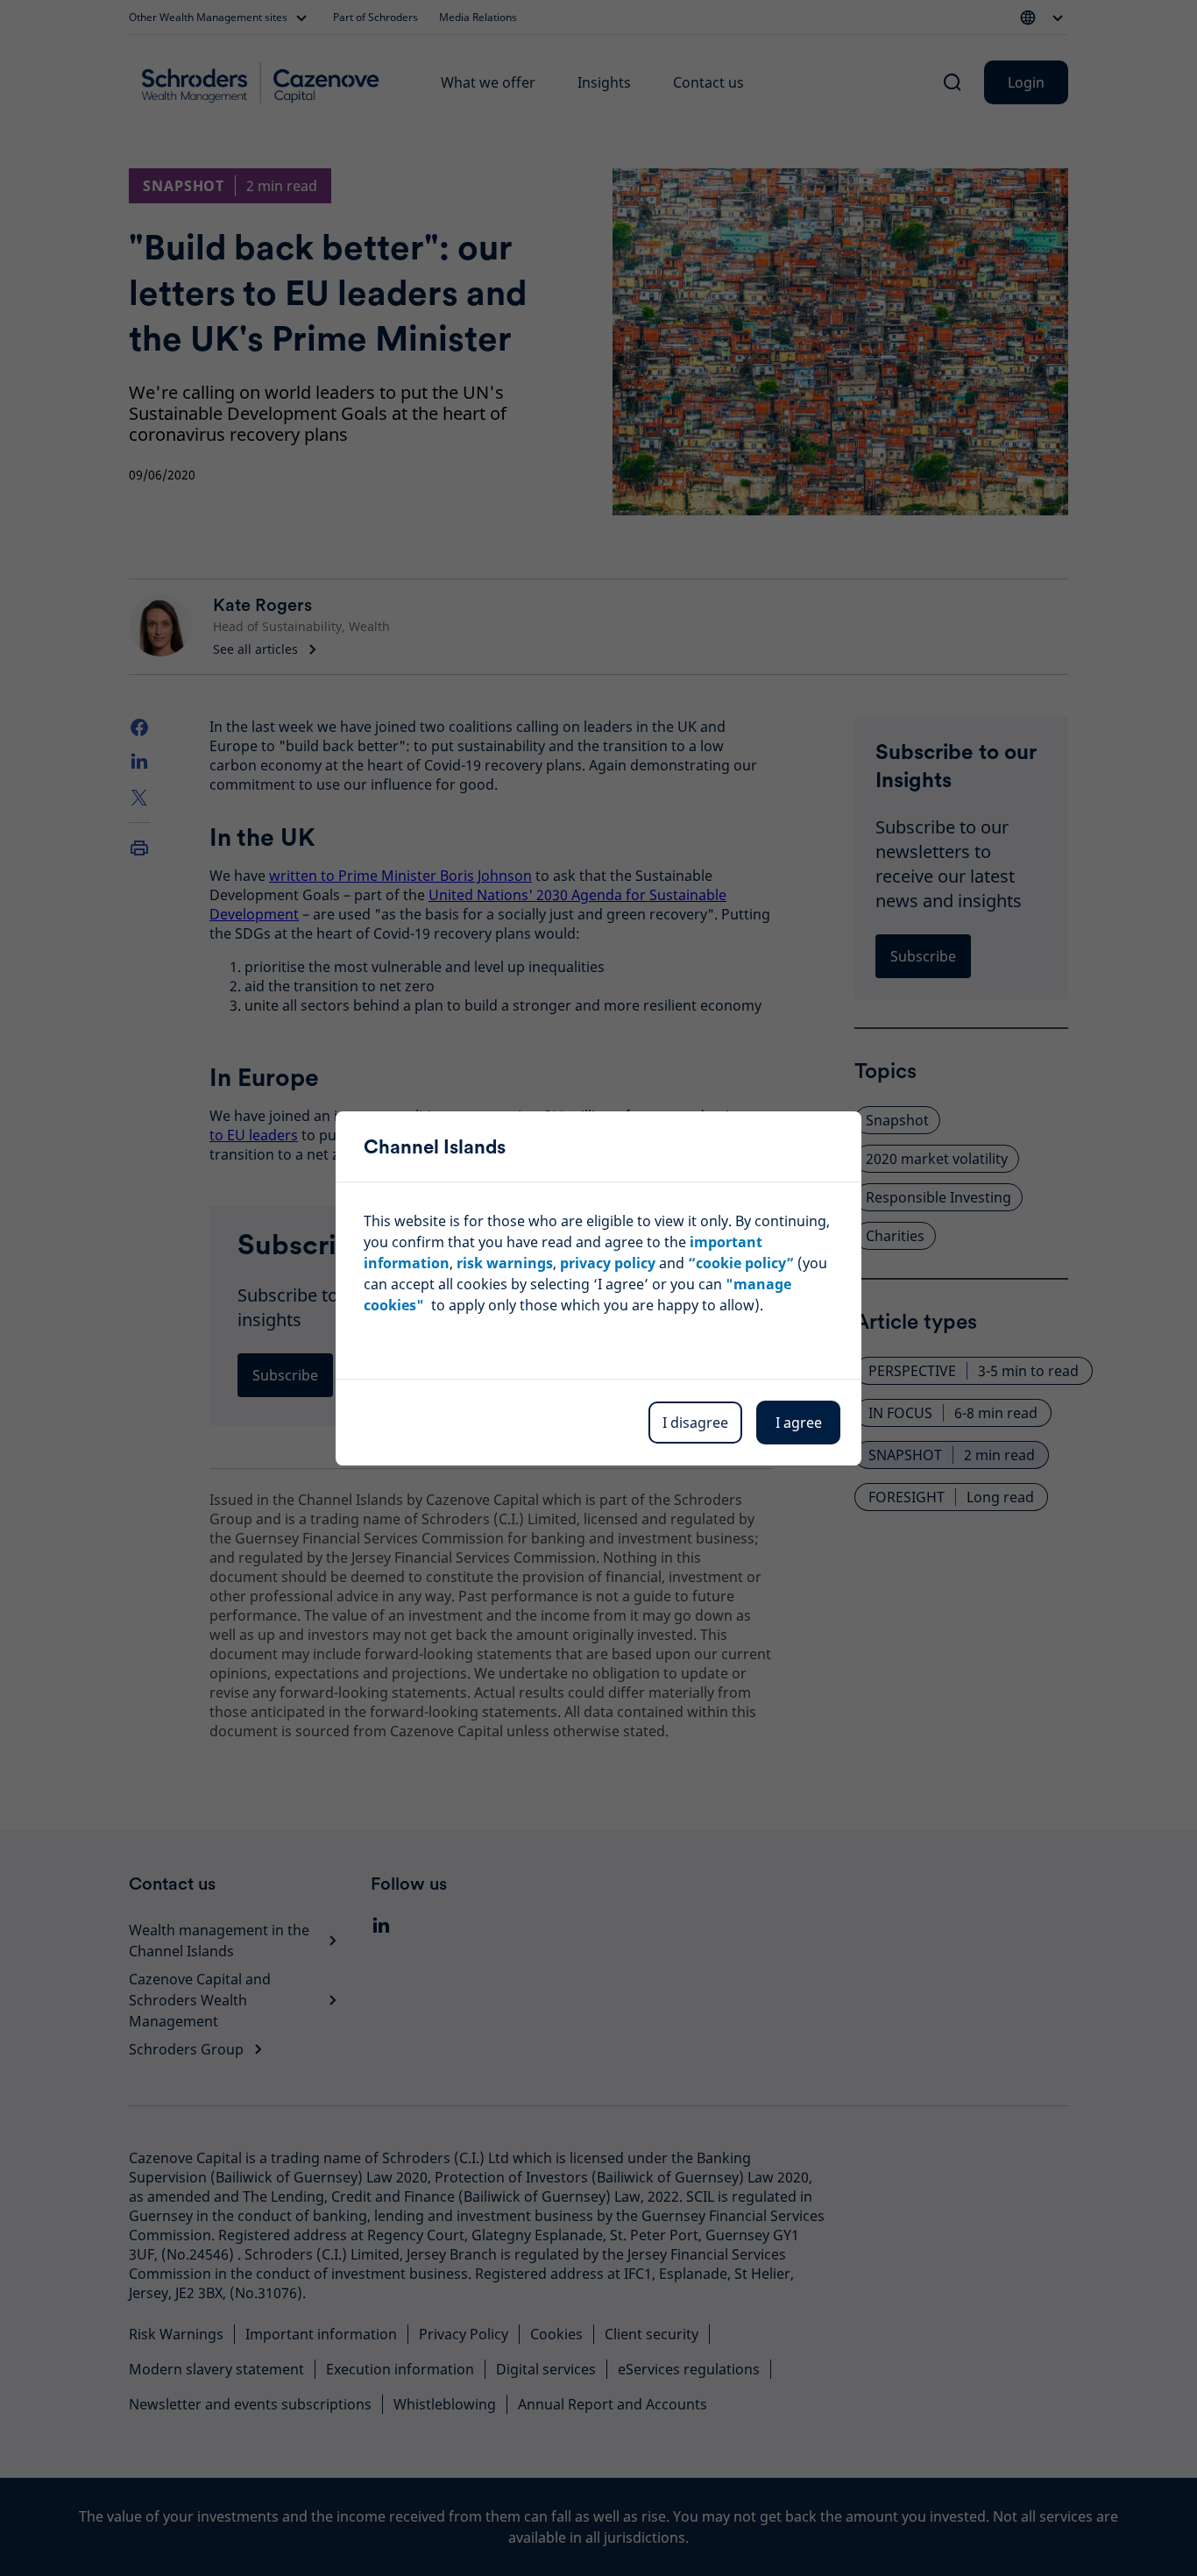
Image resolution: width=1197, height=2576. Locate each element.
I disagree (695, 1423)
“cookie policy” (741, 1263)
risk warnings (505, 1263)
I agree (799, 1423)
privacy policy (608, 1263)
